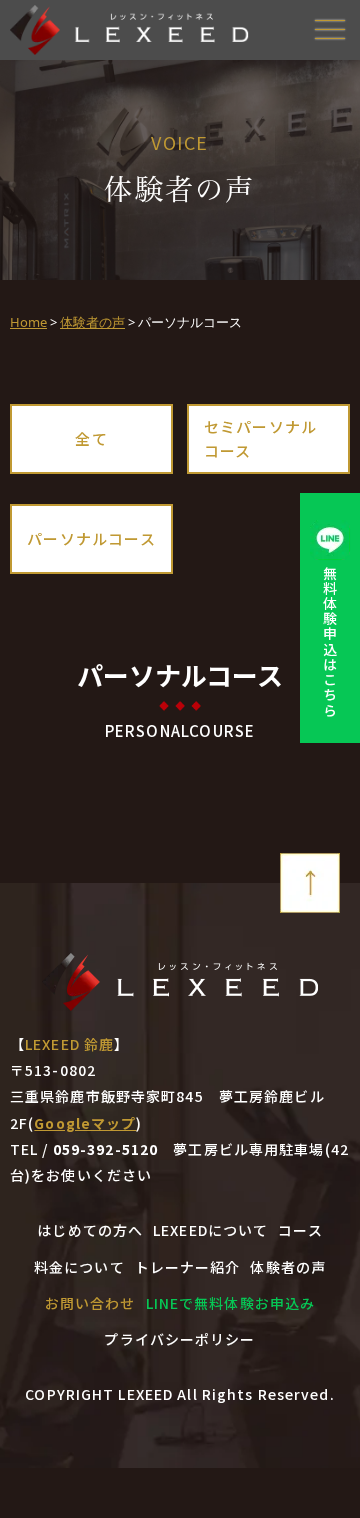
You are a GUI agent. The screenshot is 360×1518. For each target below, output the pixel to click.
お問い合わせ (90, 1303)
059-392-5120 (105, 1149)
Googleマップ (85, 1123)
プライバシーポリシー (179, 1339)
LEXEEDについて (210, 1230)
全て (91, 438)
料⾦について (79, 1267)
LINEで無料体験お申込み (231, 1303)
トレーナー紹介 (188, 1267)
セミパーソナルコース (260, 438)
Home (28, 322)
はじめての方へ (90, 1230)
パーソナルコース (91, 538)
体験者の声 (92, 322)
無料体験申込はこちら (330, 641)
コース (300, 1230)
